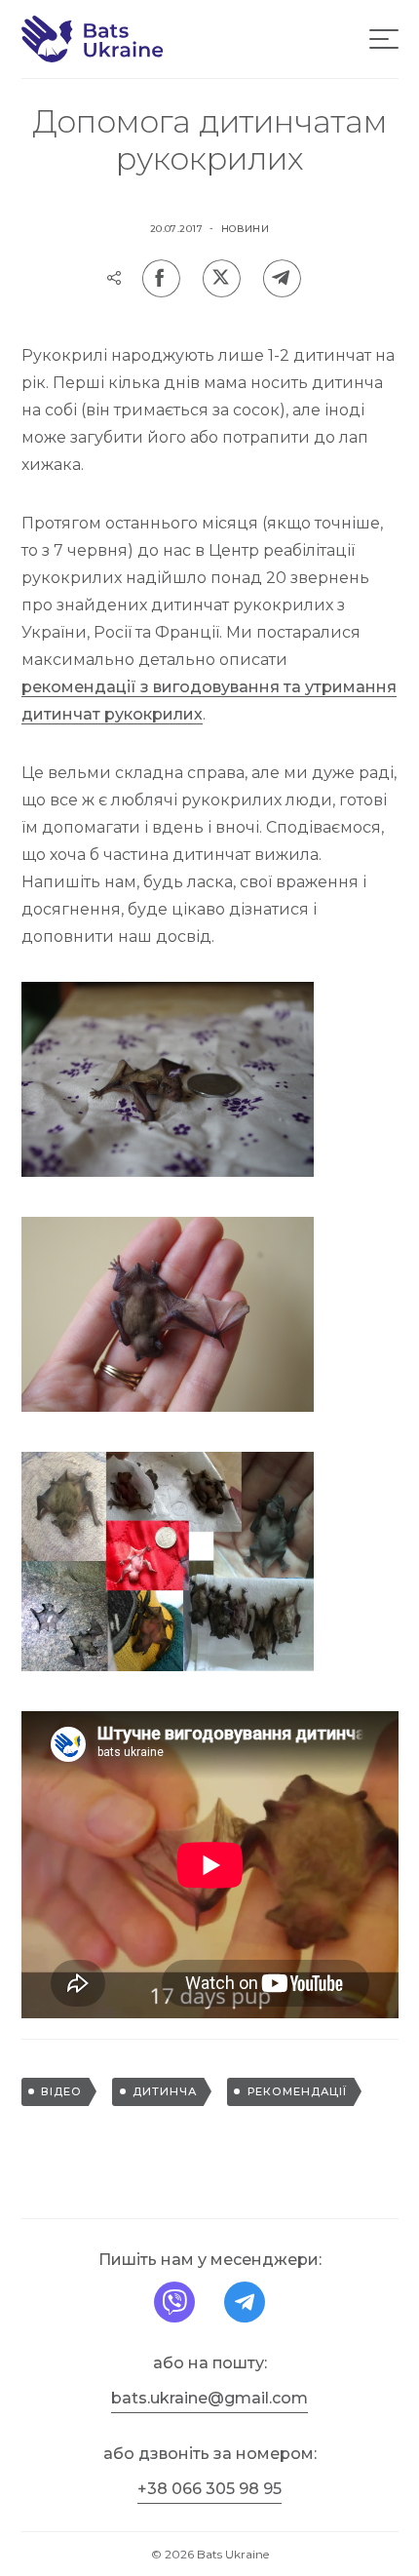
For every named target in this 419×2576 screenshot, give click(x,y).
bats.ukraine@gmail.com (209, 2398)
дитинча (165, 2091)
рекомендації (297, 2091)
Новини (246, 229)
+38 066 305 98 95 (209, 2489)
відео (61, 2091)
